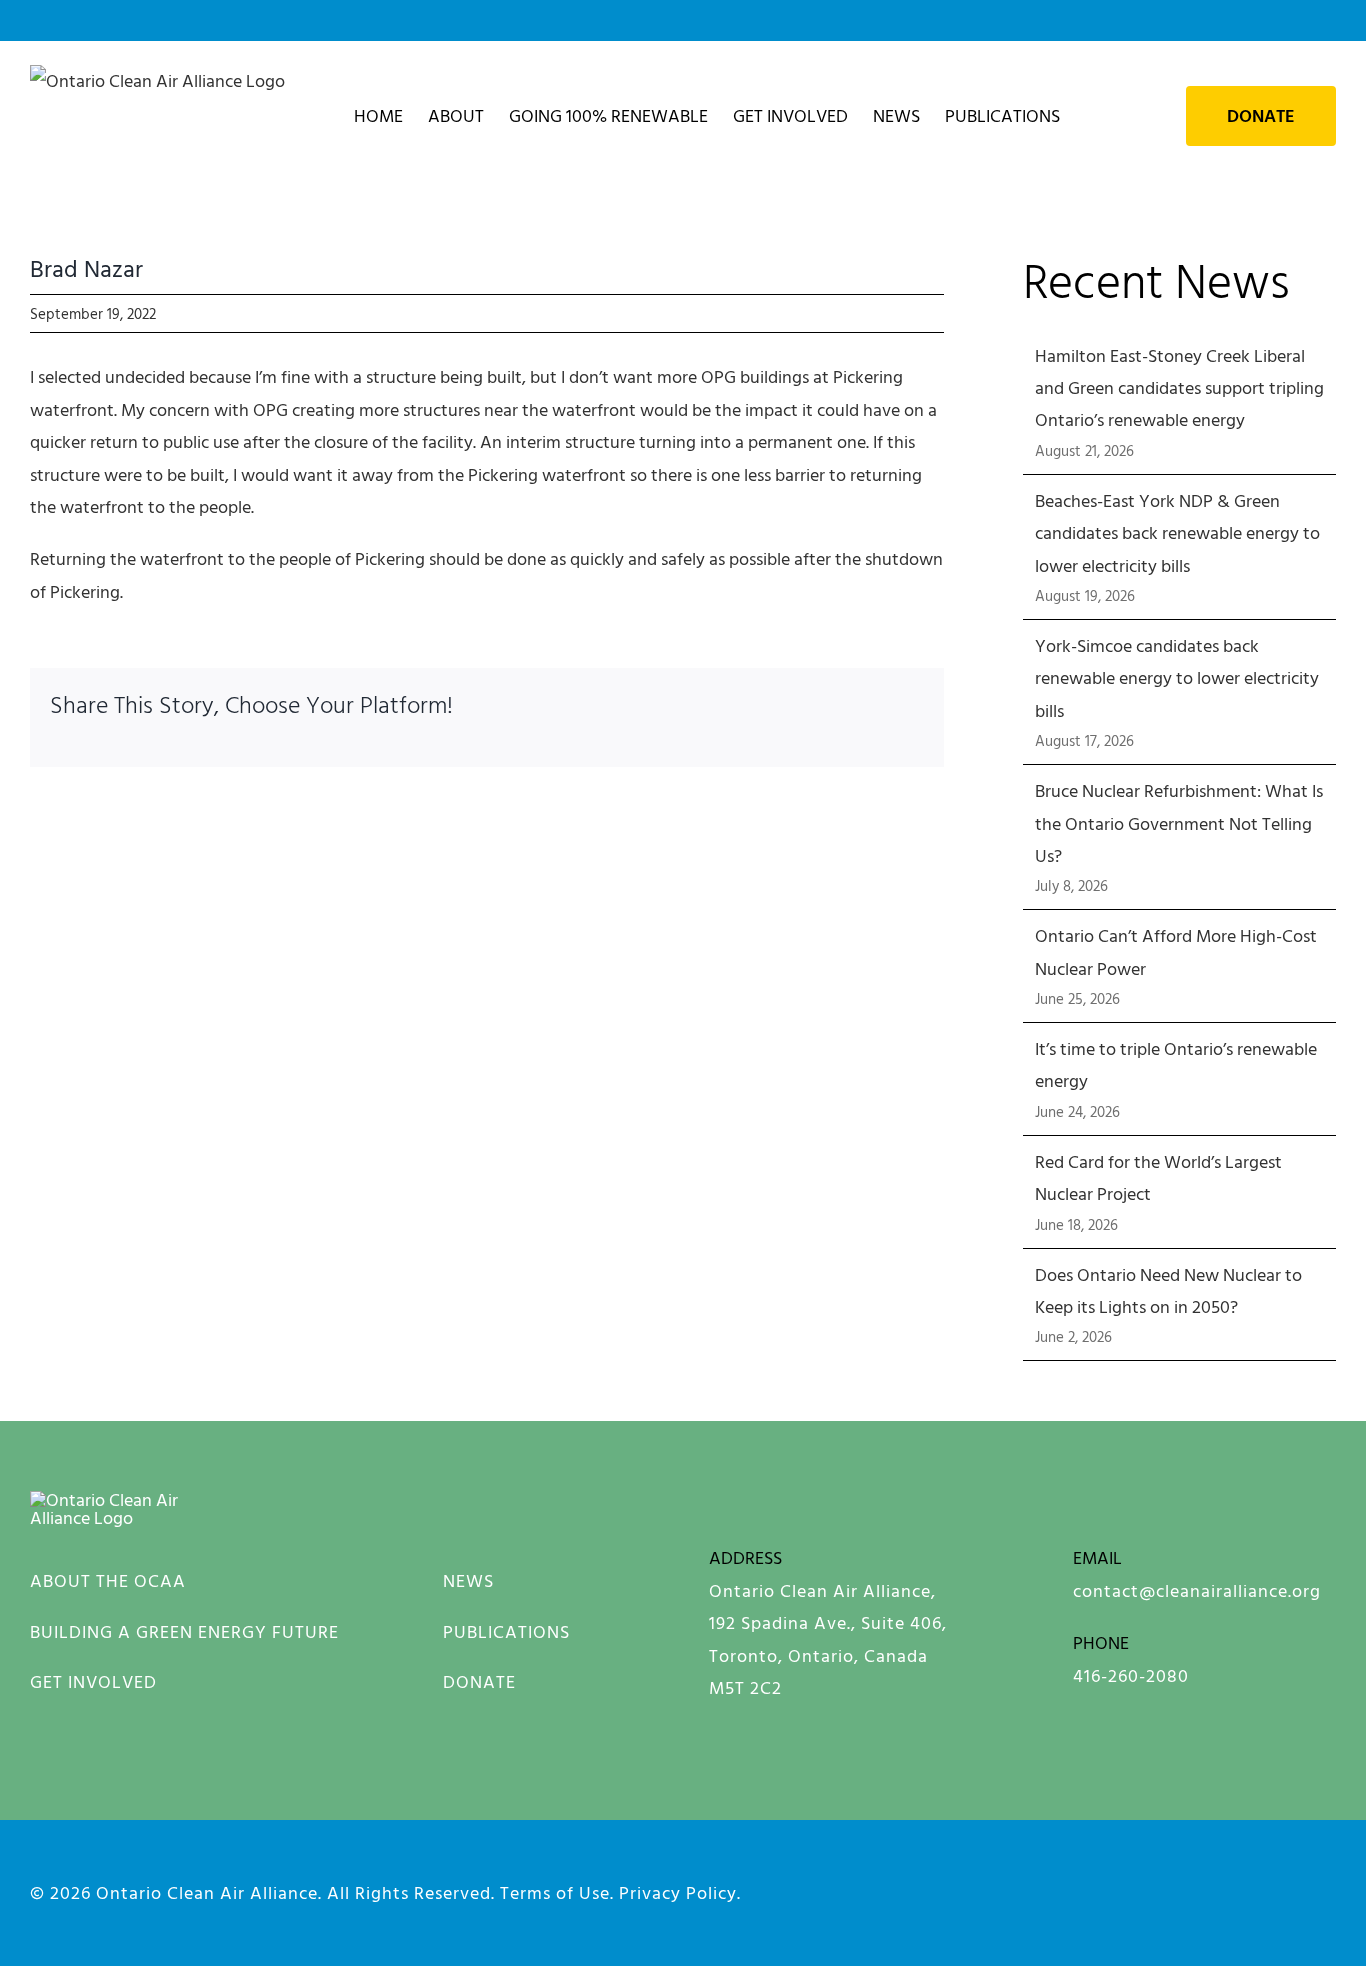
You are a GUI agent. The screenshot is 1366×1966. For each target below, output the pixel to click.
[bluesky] (1119, 1889)
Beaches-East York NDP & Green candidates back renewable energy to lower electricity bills (1177, 533)
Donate (1261, 116)
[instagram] (1050, 1889)
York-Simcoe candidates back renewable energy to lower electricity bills (1177, 678)
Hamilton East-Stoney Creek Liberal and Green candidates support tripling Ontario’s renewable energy (1179, 388)
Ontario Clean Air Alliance (207, 1892)
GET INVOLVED (93, 1681)
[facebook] (981, 1889)
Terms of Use (555, 1892)
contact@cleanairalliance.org (1197, 1590)
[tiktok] (1326, 1889)
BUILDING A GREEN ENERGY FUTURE (184, 1631)
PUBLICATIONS (506, 1631)
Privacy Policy (678, 1892)
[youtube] (1188, 1889)
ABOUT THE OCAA (108, 1580)
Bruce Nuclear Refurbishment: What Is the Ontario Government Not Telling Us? (1179, 823)
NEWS (468, 1580)
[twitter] (1257, 1889)
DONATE (479, 1681)
